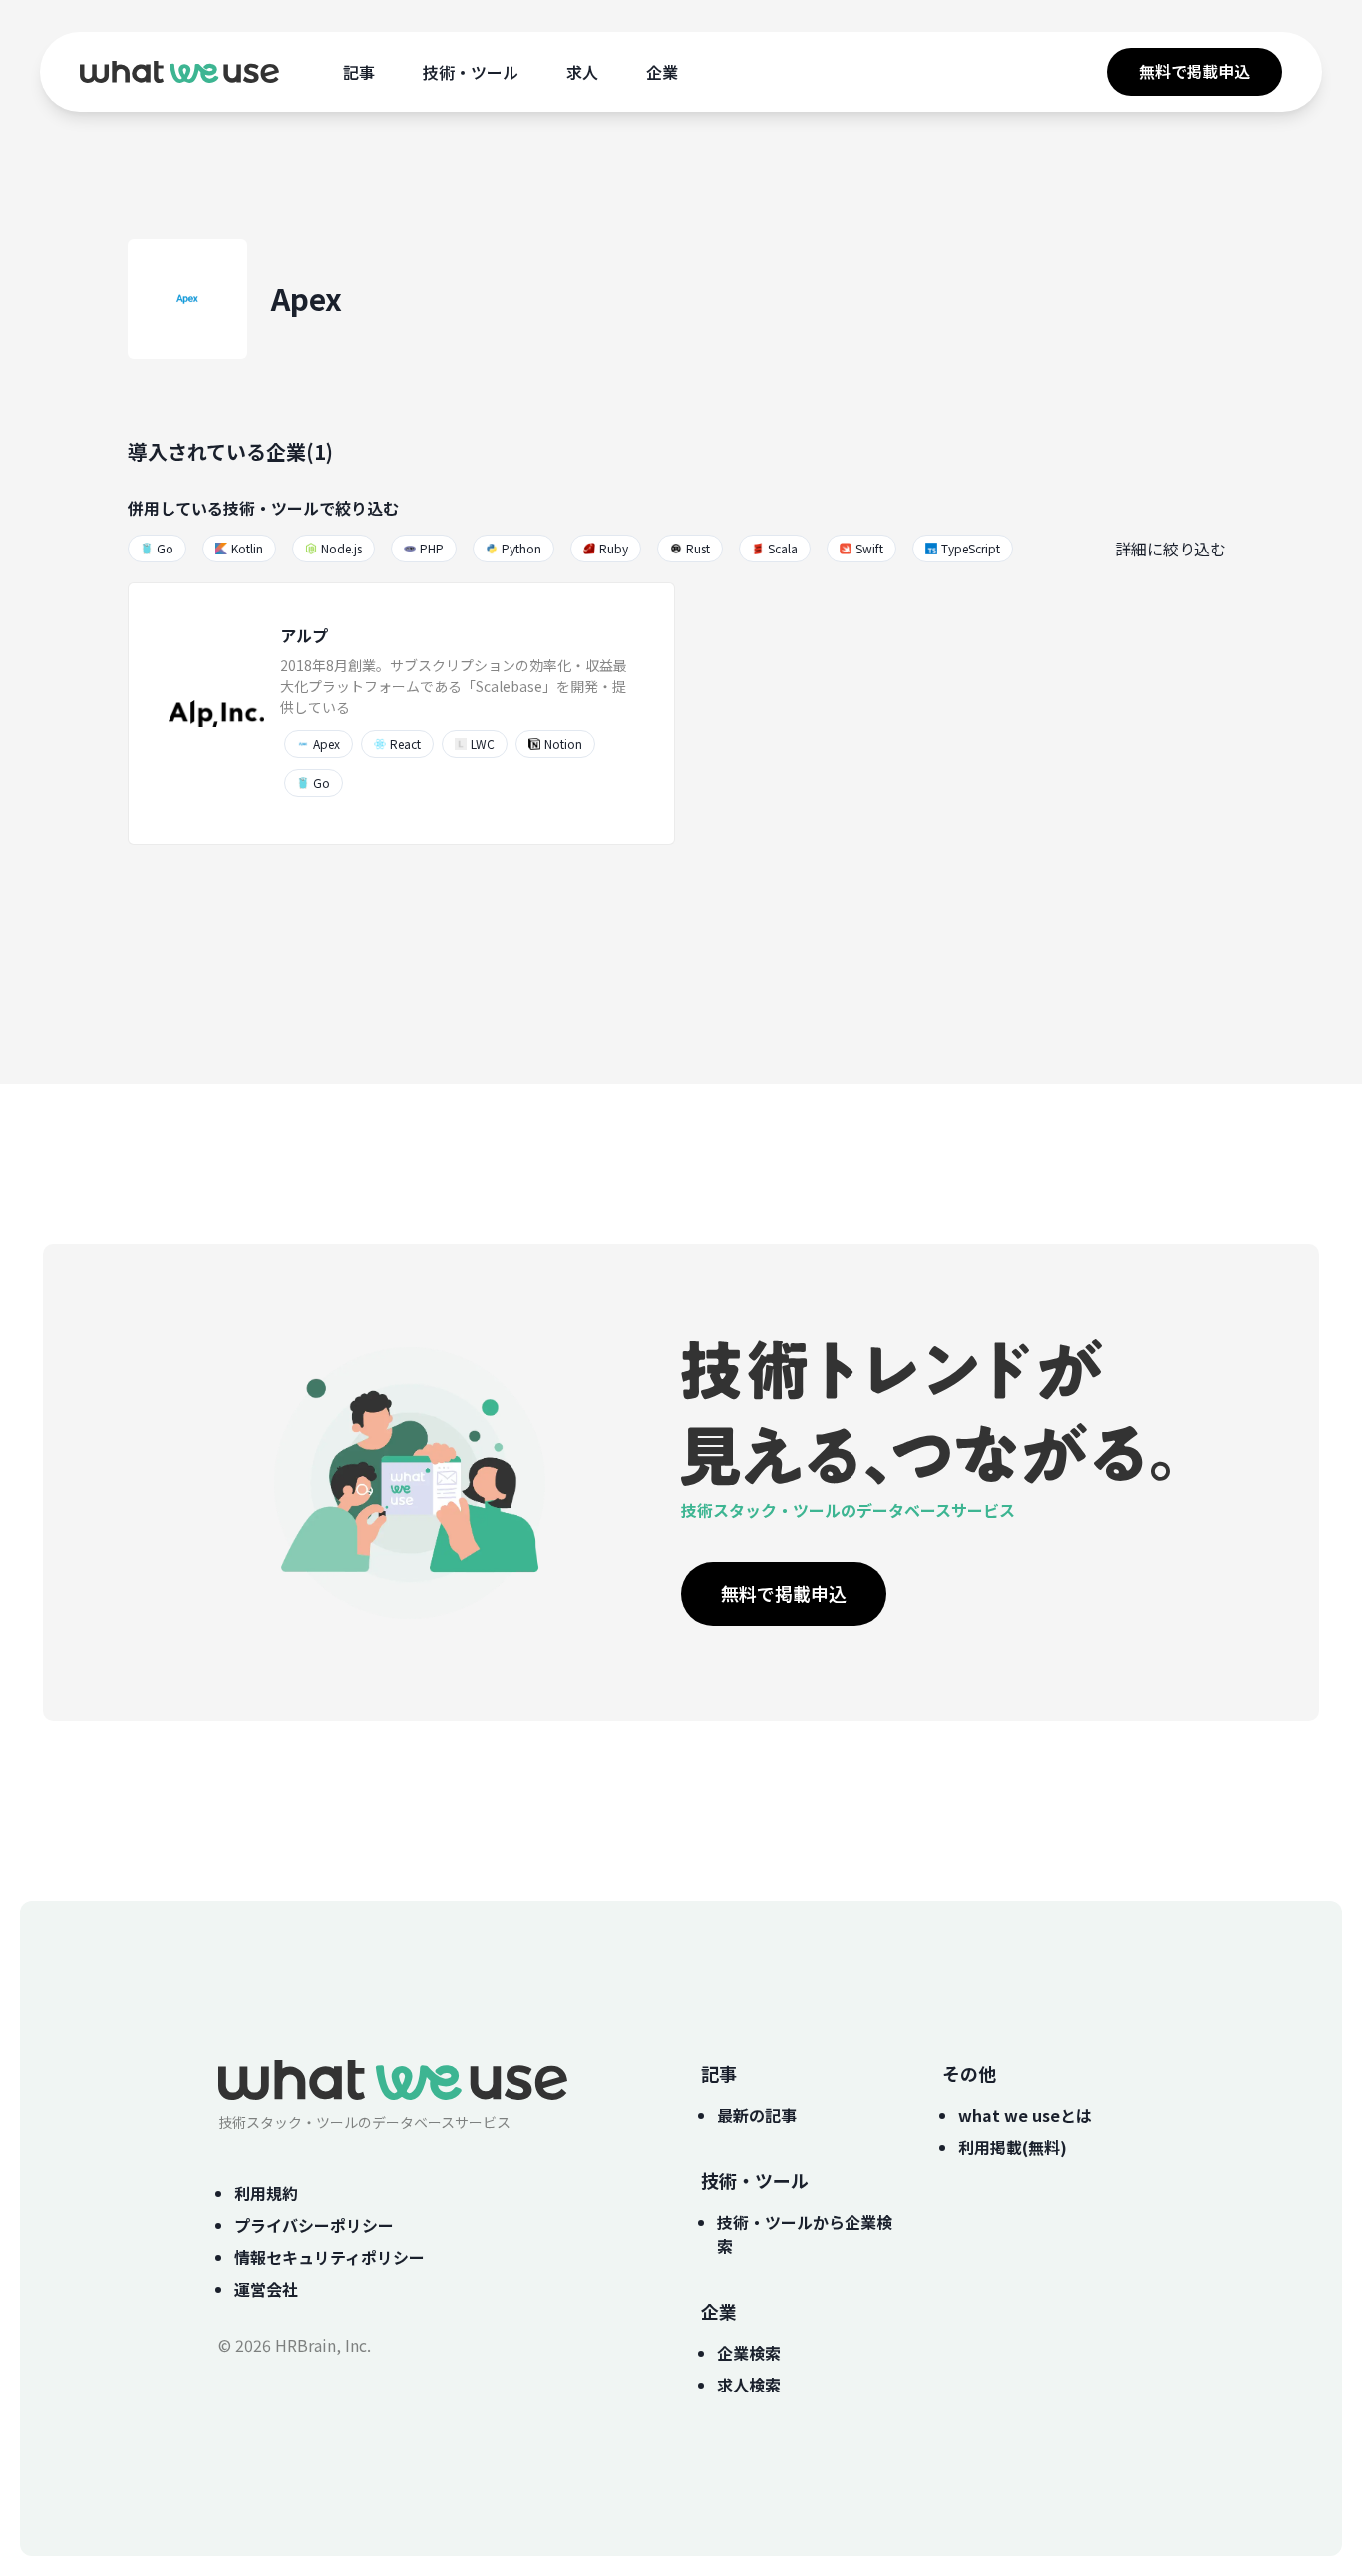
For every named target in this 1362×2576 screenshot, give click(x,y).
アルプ (304, 635)
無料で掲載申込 (1194, 71)
